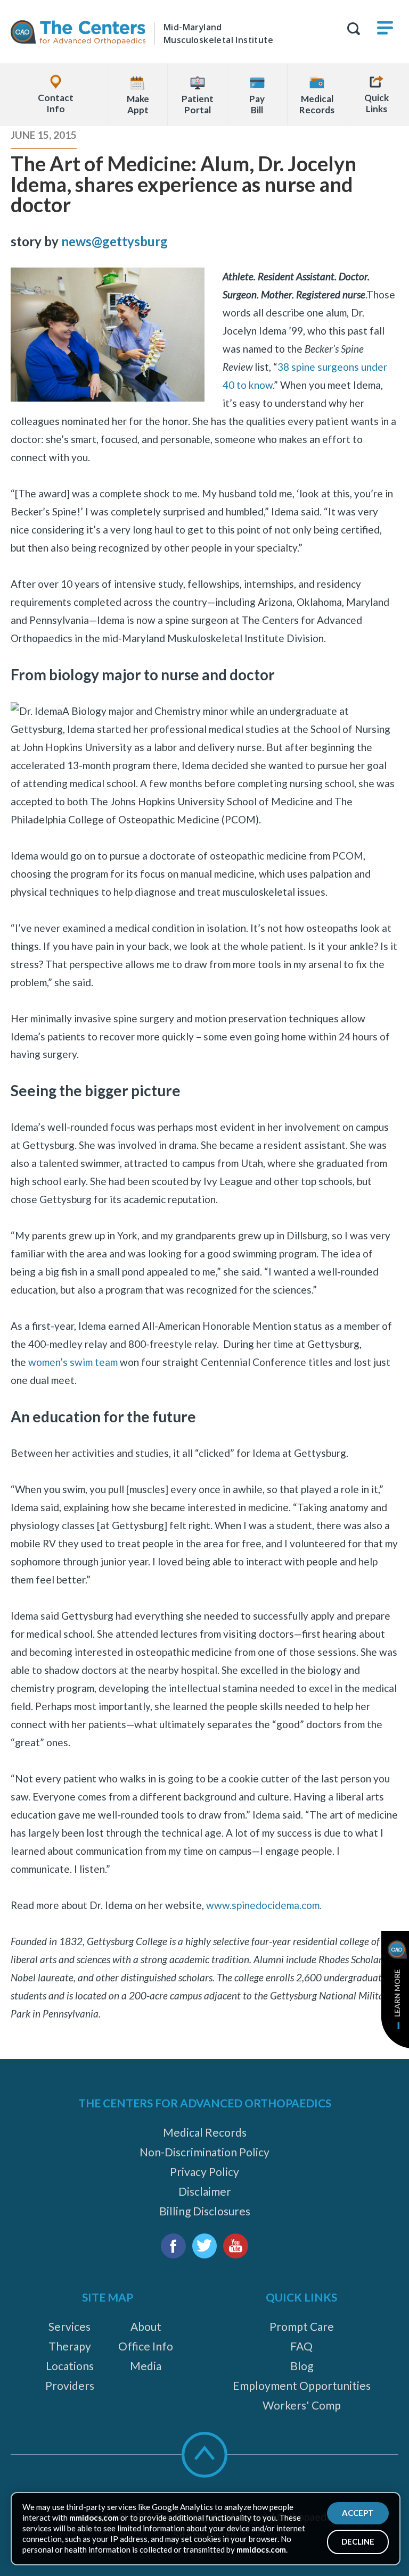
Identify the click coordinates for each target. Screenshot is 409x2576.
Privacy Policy (204, 2171)
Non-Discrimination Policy (204, 2152)
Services (69, 2326)
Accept (358, 2513)
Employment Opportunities (302, 2385)
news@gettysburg (114, 241)
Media (146, 2366)
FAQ (301, 2346)
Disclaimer (205, 2191)
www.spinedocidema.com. (264, 1905)
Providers (70, 2385)
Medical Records (205, 2132)
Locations (70, 2366)
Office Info (146, 2346)
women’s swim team (73, 1362)
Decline (358, 2541)
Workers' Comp (302, 2405)
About (146, 2326)
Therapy (70, 2346)
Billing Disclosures (205, 2211)
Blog (302, 2366)
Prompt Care (302, 2326)
